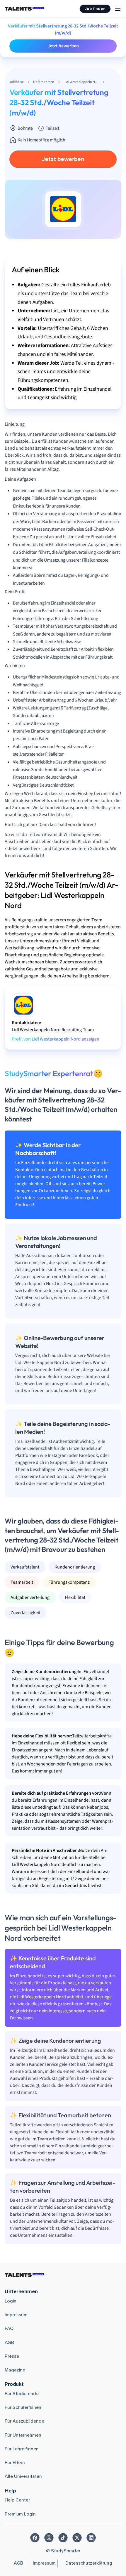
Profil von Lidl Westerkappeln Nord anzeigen (56, 1039)
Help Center (17, 2500)
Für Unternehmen (23, 2435)
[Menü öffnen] (118, 9)
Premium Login (20, 2514)
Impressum (16, 2315)
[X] (77, 2538)
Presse (12, 2356)
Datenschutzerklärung (89, 2563)
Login (11, 2301)
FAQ (9, 2329)
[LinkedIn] (91, 2538)
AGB (9, 2343)
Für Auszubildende (24, 2421)
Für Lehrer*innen (22, 2449)
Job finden (95, 9)
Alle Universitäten (23, 2476)
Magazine (15, 2370)
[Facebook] (35, 2538)
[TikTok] (63, 2538)
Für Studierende (22, 2394)
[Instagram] (49, 2538)
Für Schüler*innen (23, 2407)
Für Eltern (15, 2463)
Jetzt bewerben (63, 46)
